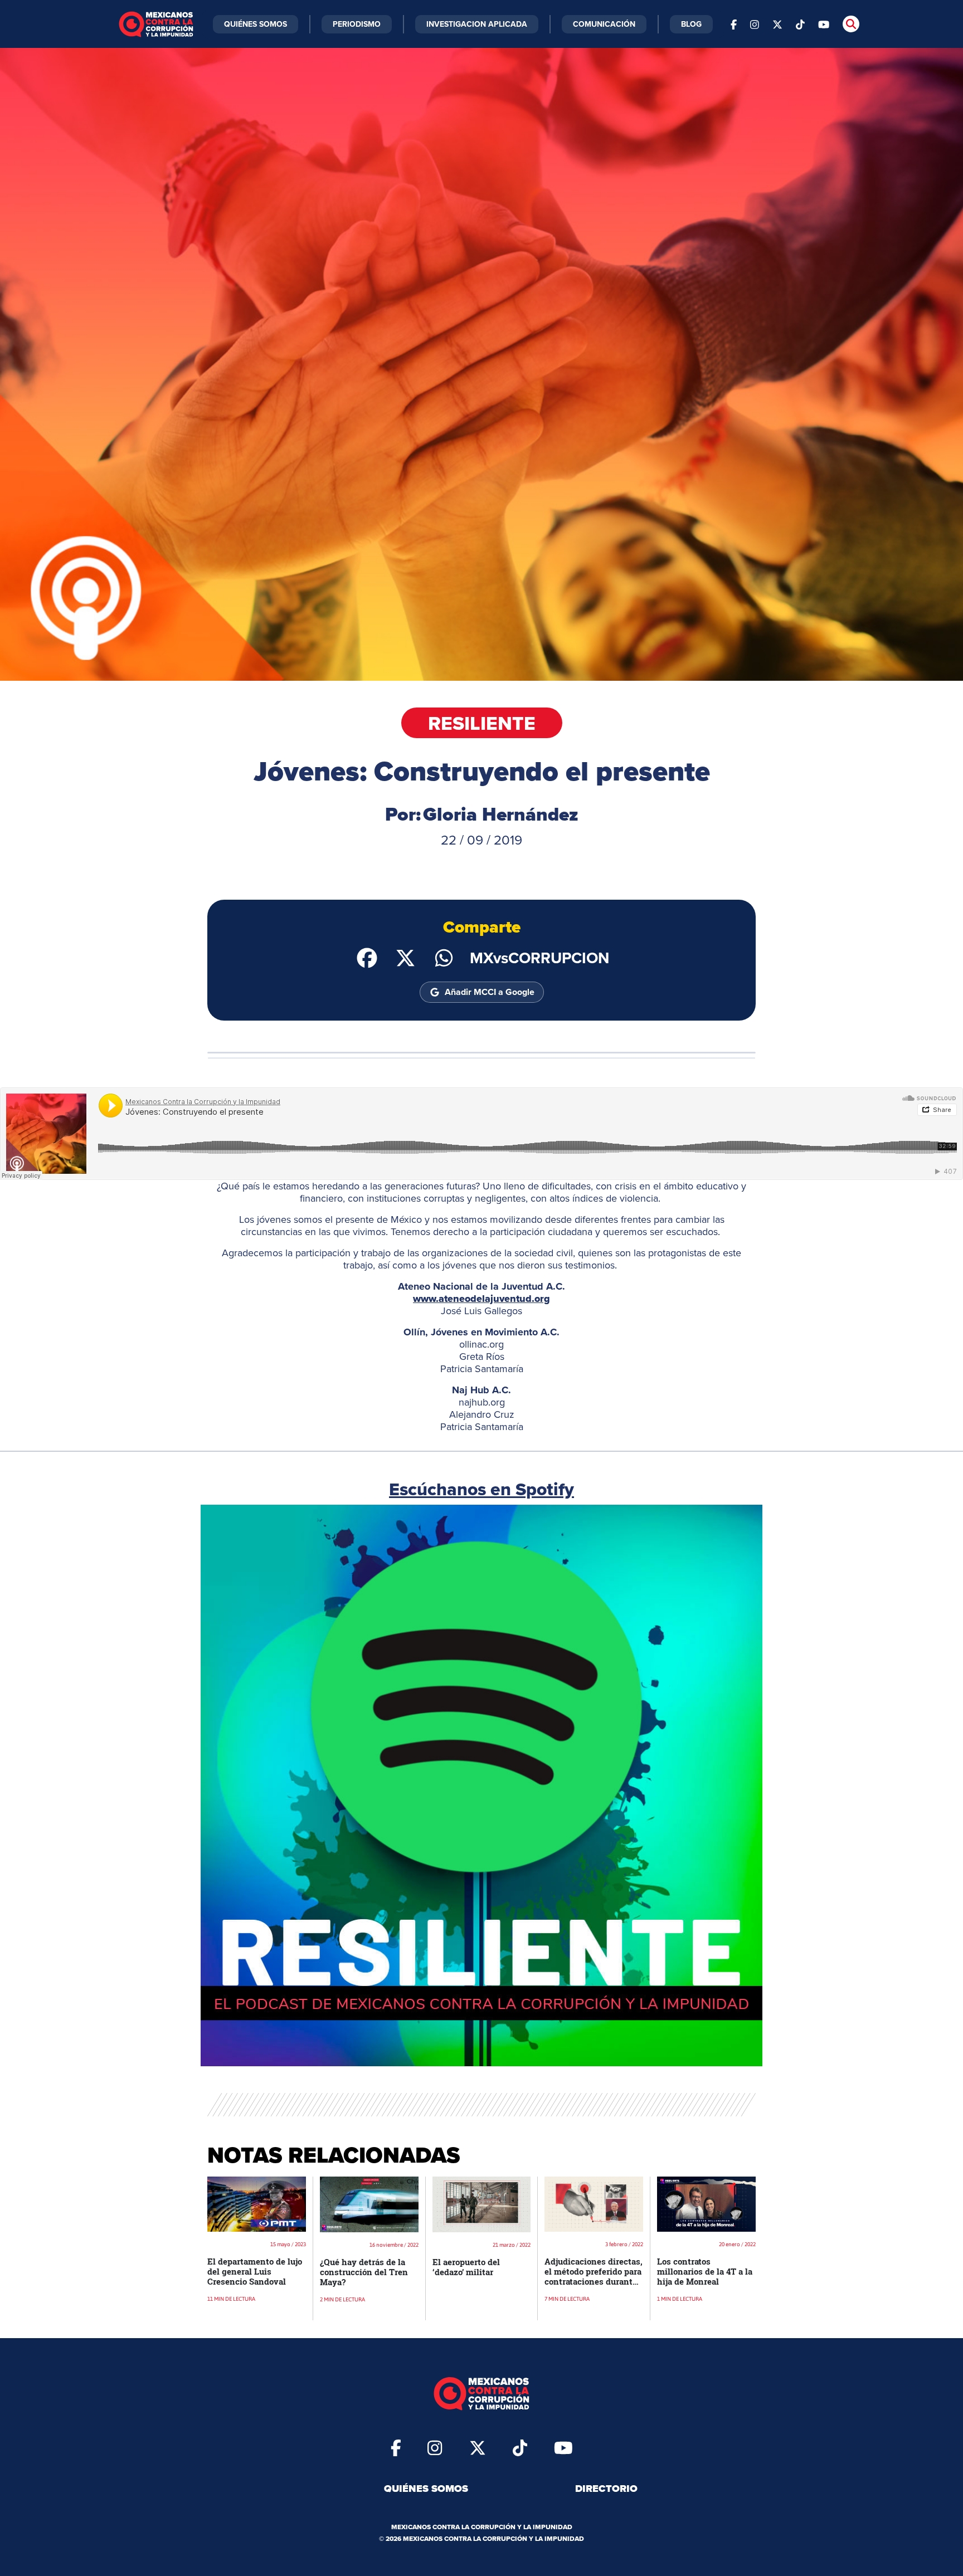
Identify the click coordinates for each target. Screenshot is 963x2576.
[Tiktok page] (520, 2447)
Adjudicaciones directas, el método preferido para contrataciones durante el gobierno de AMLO (594, 2276)
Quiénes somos (426, 2489)
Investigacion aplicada (477, 24)
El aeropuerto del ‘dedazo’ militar (466, 2267)
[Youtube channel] (824, 24)
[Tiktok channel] (800, 24)
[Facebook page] (734, 24)
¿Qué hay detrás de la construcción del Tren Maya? (364, 2272)
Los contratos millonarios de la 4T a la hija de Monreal (705, 2271)
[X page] (777, 24)
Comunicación (604, 24)
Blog (691, 24)
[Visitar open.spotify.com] (481, 1785)
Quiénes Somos (256, 24)
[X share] (405, 957)
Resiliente (482, 723)
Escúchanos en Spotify (481, 1489)
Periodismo (357, 24)
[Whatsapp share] (444, 957)
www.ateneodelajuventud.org (481, 1299)
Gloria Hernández (501, 814)
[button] (481, 1785)
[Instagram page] (755, 24)
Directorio (606, 2489)
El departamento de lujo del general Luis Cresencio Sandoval (255, 2271)
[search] (851, 24)
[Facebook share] (367, 957)
